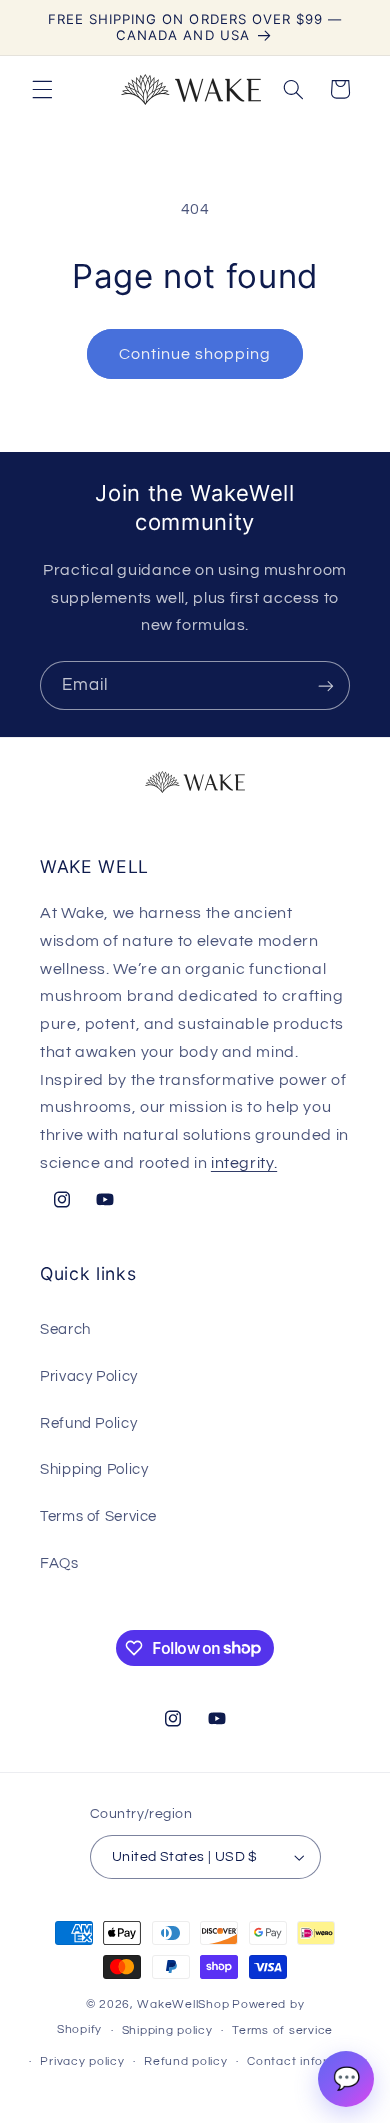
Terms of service (282, 2030)
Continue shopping (195, 354)
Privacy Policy (89, 1376)
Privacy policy (82, 2061)
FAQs (59, 1563)
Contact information (308, 2061)
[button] (42, 89)
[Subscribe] (326, 685)
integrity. (244, 1163)
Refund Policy (88, 1423)
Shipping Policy (94, 1469)
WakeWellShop (183, 2004)
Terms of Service (98, 1516)
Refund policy (186, 2061)
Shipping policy (167, 2030)
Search (65, 1329)
